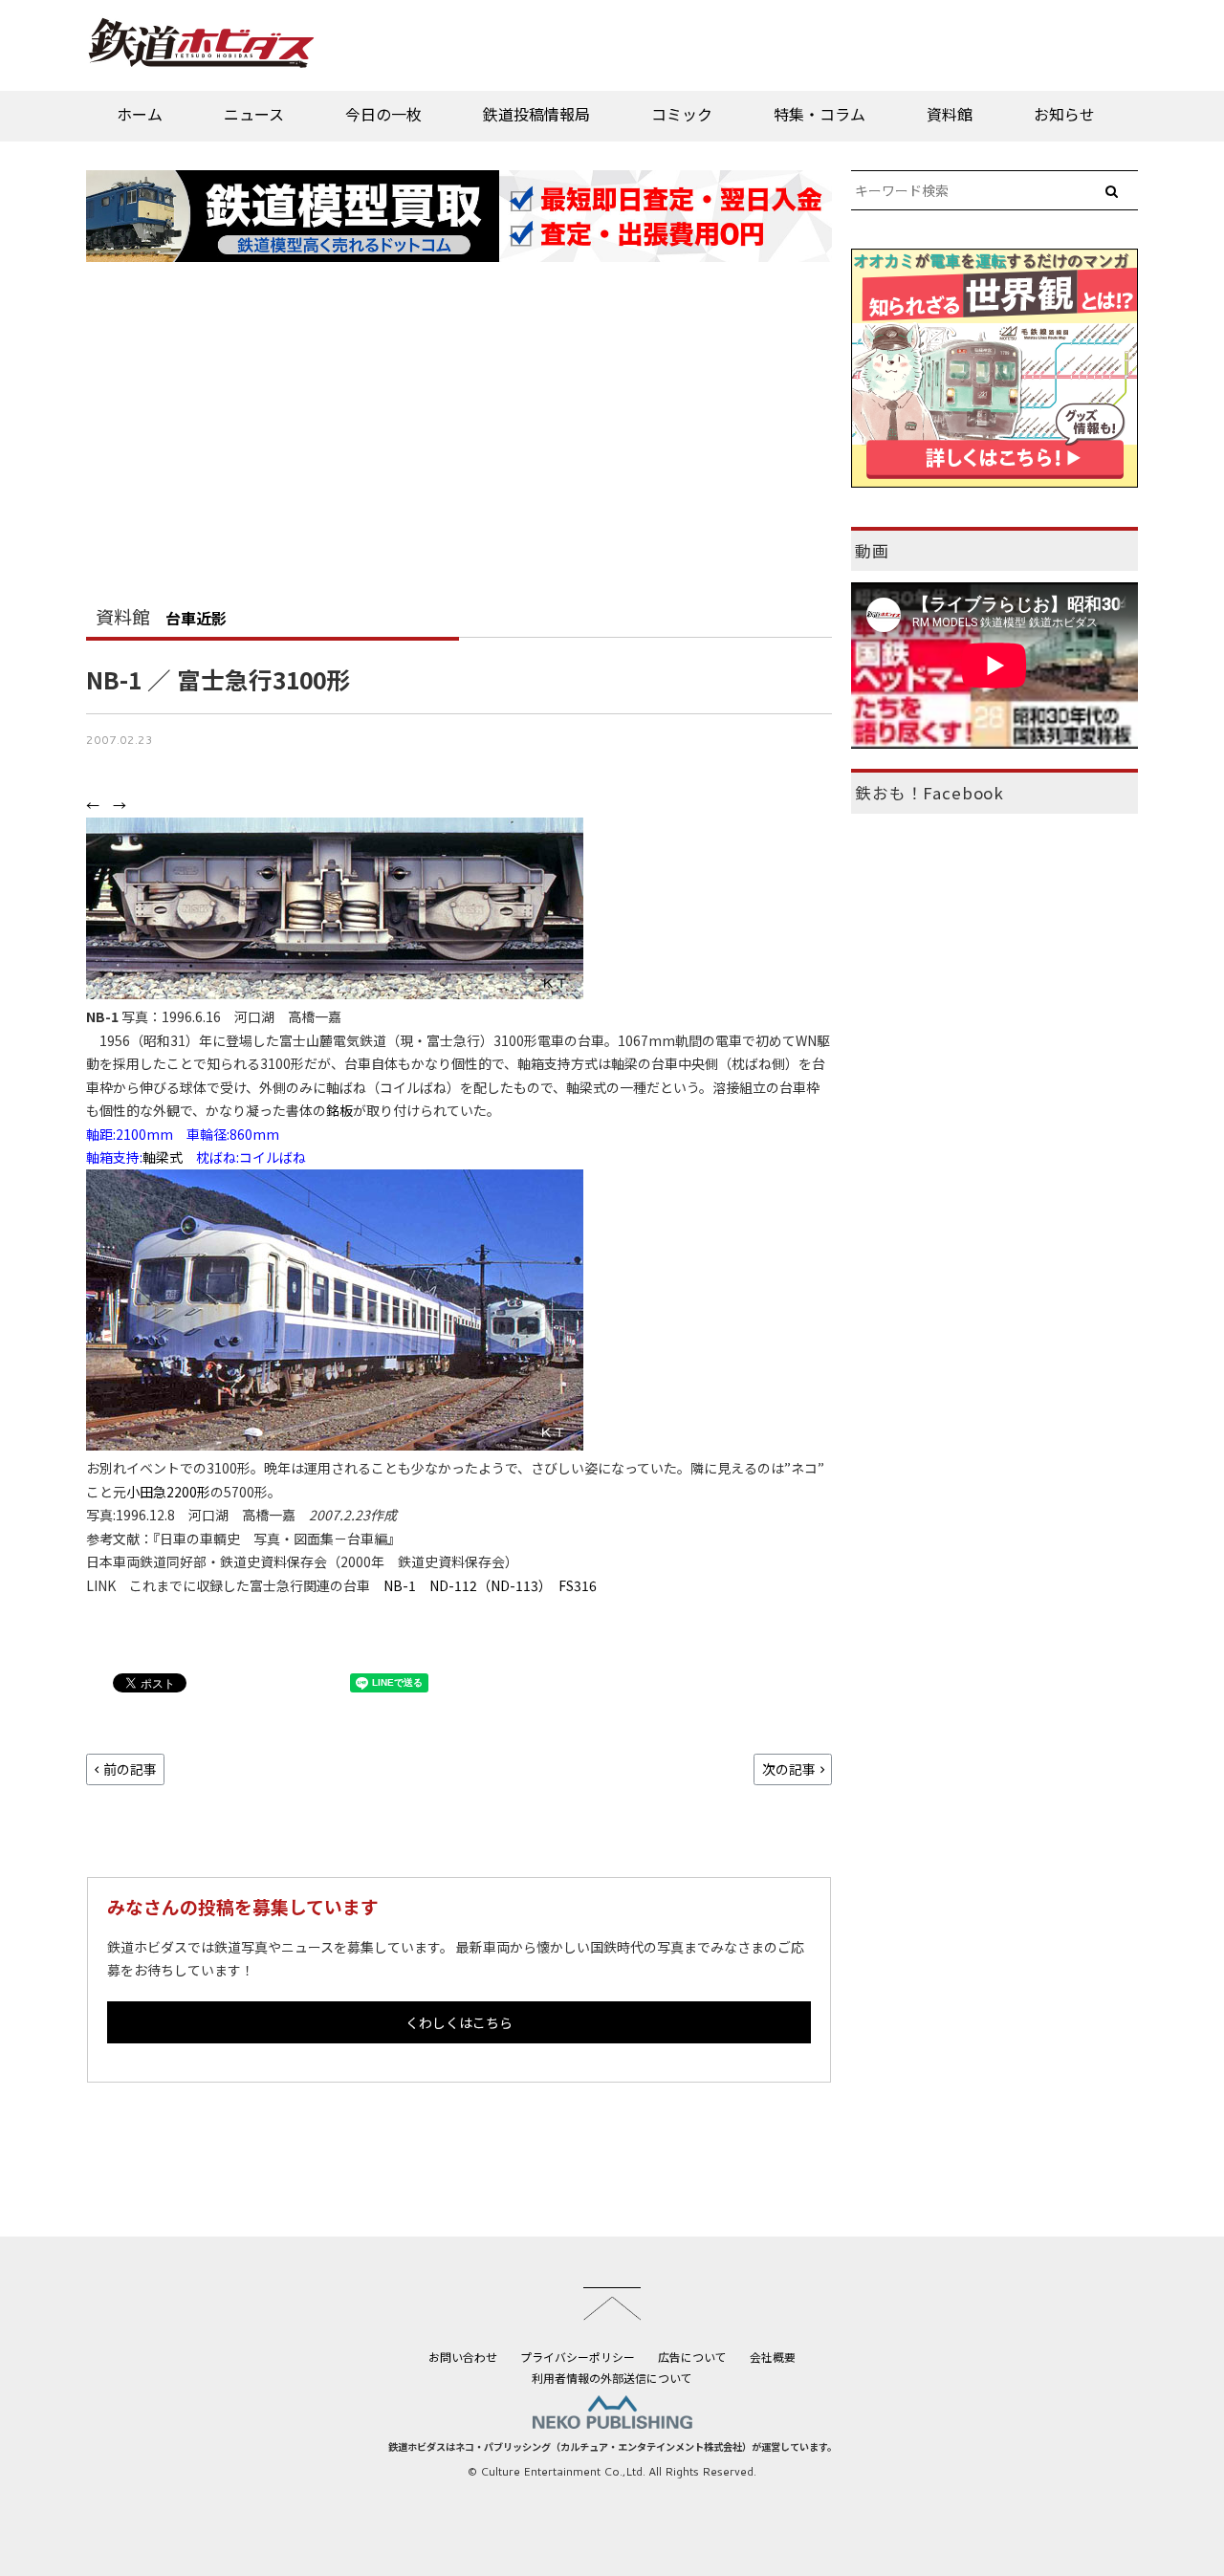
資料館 (950, 114)
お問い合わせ (463, 2357)
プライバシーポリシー (578, 2357)
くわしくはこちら (459, 2022)
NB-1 (400, 1585)
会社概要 (773, 2357)
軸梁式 (163, 1157)
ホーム (140, 114)
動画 (872, 551)
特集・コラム (820, 114)
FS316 (578, 1585)
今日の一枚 (383, 114)
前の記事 (130, 1769)
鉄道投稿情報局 (536, 114)
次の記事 (789, 1769)
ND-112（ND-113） (487, 1585)
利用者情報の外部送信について (612, 2378)
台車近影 (196, 618)
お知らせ (1064, 114)
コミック (682, 114)
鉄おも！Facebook (929, 793)
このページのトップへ (612, 2303)
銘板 (339, 1110)
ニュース (254, 114)
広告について (692, 2357)
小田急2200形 (168, 1492)
